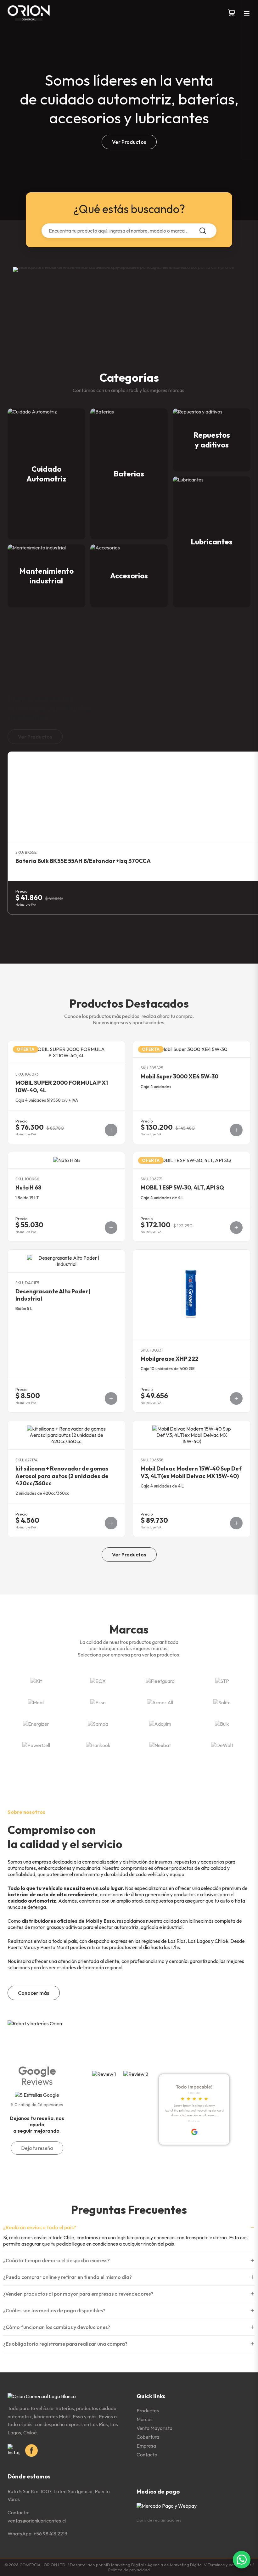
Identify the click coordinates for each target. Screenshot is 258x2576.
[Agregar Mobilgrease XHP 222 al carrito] (236, 1398)
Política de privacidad (129, 2570)
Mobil (92, 1921)
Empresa (146, 2446)
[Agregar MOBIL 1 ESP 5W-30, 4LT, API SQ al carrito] (236, 1228)
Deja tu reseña (37, 2148)
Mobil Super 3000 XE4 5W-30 (179, 1076)
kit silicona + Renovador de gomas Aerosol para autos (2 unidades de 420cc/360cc (62, 1476)
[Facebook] (31, 2450)
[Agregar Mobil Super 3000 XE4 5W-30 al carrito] (236, 1130)
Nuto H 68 (28, 1187)
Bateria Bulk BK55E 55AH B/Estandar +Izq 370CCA (83, 861)
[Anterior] (14, 929)
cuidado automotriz (32, 1901)
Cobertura (148, 2437)
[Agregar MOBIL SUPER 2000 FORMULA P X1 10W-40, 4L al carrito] (111, 1130)
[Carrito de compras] (232, 14)
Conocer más (34, 1993)
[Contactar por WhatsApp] (242, 2560)
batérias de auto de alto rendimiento (53, 1894)
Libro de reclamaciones (159, 2520)
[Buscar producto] (203, 231)
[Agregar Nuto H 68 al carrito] (111, 1228)
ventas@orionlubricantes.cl (37, 2521)
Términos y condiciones (230, 2565)
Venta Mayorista (154, 2428)
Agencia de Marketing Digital (175, 2565)
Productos (148, 2410)
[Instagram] (14, 2450)
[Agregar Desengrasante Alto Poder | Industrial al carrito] (111, 1398)
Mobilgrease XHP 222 (170, 1359)
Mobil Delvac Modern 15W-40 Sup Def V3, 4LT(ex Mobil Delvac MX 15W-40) (191, 1472)
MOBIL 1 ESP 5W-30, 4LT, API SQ (182, 1187)
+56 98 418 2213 (50, 2534)
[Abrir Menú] (247, 14)
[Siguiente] (33, 929)
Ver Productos (129, 142)
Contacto (147, 2455)
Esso (109, 1921)
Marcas (145, 2419)
